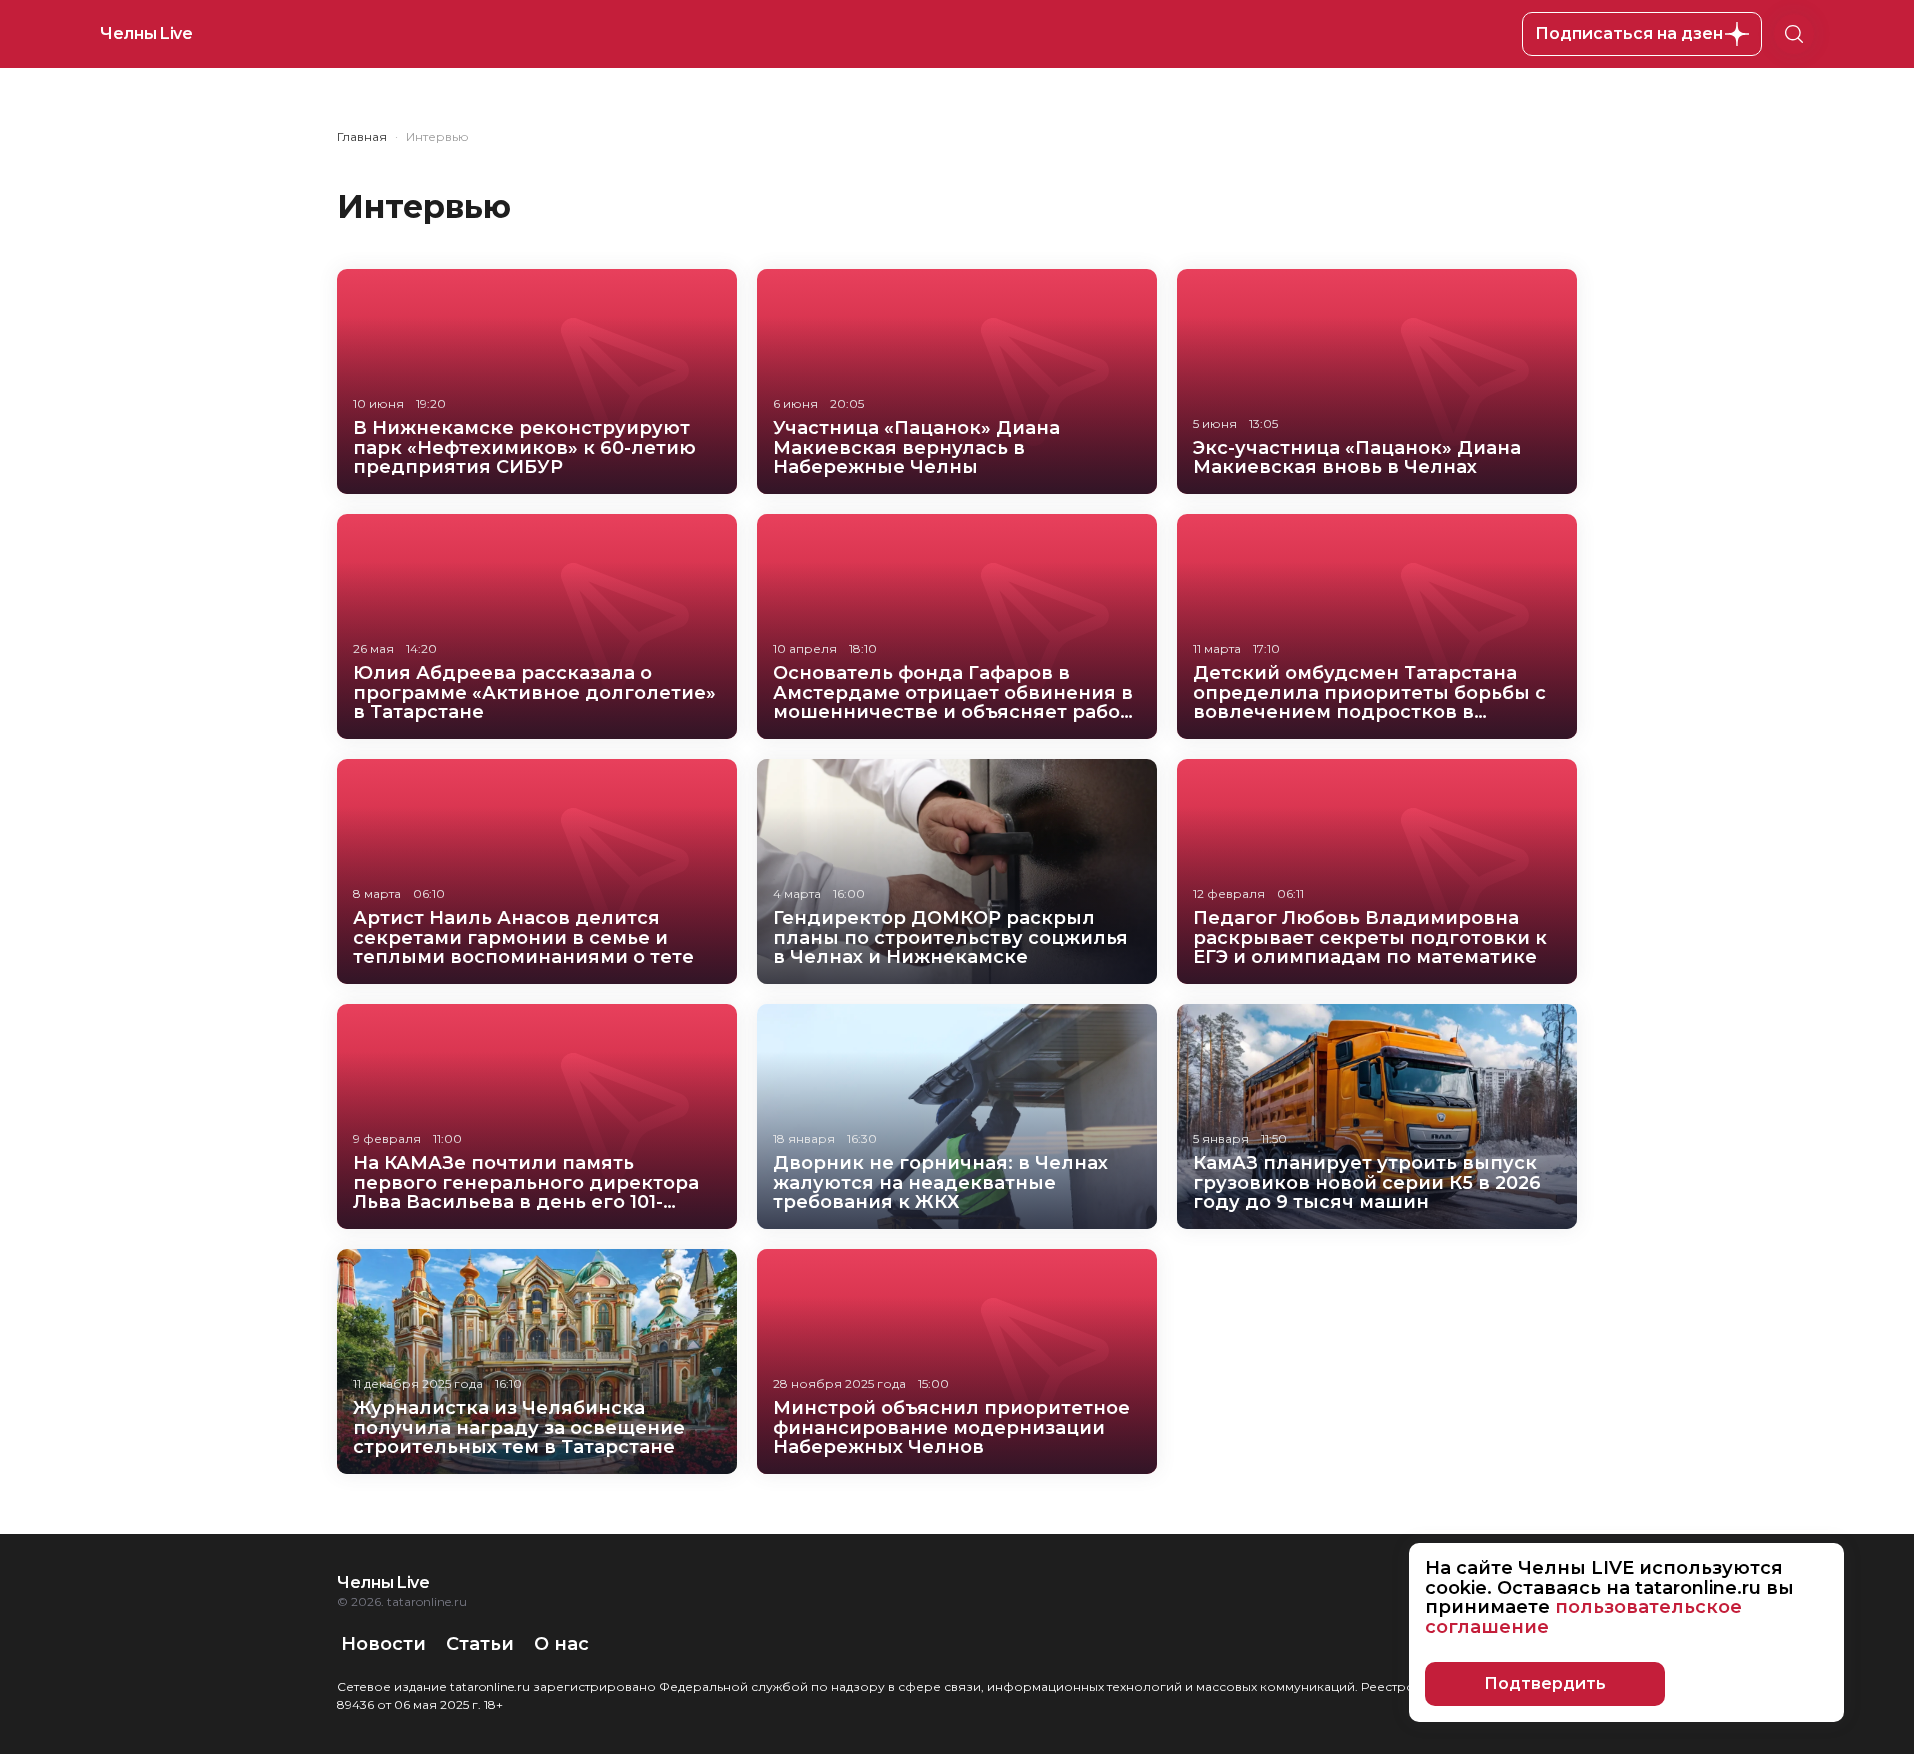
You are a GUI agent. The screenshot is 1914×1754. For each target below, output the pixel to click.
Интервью (437, 136)
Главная (362, 136)
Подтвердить (1545, 1683)
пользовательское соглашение (1583, 1617)
